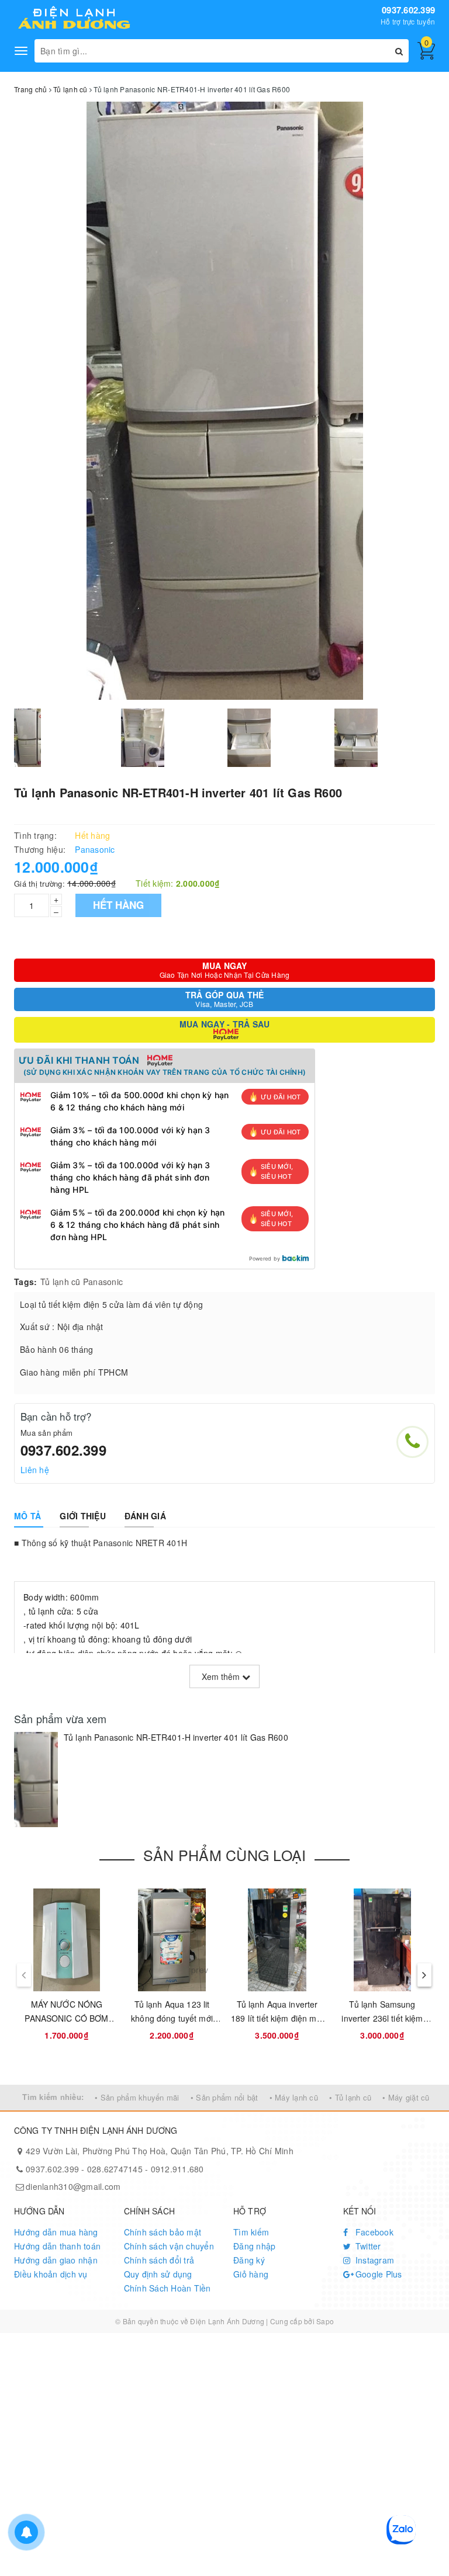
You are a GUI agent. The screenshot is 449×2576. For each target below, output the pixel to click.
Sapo (325, 2321)
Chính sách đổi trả (159, 2260)
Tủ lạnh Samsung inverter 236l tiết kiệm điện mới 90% (382, 2018)
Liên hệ (35, 1470)
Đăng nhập (254, 2246)
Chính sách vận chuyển (169, 2246)
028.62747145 (115, 2169)
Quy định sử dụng (158, 2274)
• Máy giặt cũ (406, 2097)
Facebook (373, 2232)
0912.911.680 (177, 2169)
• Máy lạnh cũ (294, 2097)
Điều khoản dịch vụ (51, 2274)
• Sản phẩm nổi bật (224, 2097)
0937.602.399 (408, 10)
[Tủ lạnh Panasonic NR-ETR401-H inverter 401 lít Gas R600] (36, 1780)
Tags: (25, 1282)
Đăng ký (249, 2260)
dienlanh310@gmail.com (73, 2186)
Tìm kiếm (251, 2232)
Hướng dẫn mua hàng (56, 2232)
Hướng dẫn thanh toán (57, 2246)
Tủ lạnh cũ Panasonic (82, 1282)
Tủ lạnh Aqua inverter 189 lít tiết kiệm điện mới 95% (277, 2018)
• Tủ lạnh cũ (350, 2097)
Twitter (367, 2246)
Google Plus (378, 2274)
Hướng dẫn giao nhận (56, 2260)
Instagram (374, 2260)
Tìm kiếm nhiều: (53, 2097)
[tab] (27, 1516)
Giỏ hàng (251, 2274)
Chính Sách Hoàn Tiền (167, 2288)
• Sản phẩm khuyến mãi (137, 2097)
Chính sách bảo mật (163, 2232)
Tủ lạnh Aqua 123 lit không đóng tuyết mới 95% (172, 2018)
